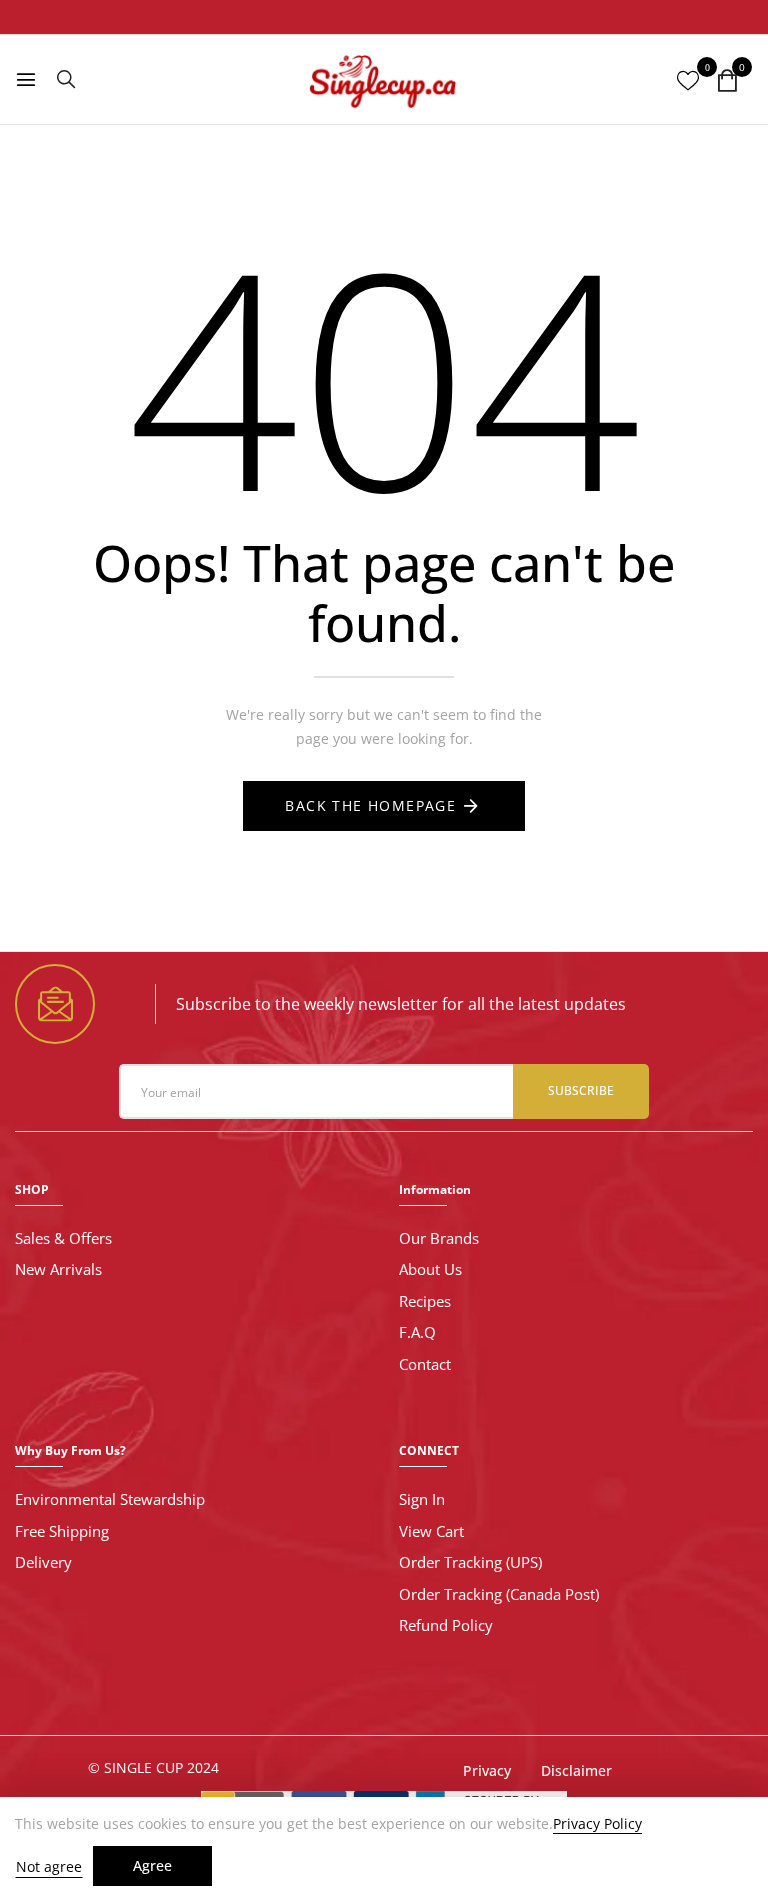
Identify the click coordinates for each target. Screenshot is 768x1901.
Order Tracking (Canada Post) (499, 1594)
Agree (152, 1865)
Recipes (425, 1301)
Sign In (422, 1499)
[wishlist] (688, 81)
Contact (425, 1364)
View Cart (431, 1531)
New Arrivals (58, 1269)
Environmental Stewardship (110, 1499)
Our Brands (439, 1238)
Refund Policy (446, 1625)
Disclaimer (576, 1770)
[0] (727, 81)
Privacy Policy (597, 1824)
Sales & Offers (63, 1238)
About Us (430, 1269)
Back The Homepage (370, 805)
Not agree (49, 1866)
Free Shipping (62, 1531)
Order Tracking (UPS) (470, 1562)
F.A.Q (417, 1332)
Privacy (487, 1770)
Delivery (43, 1562)
